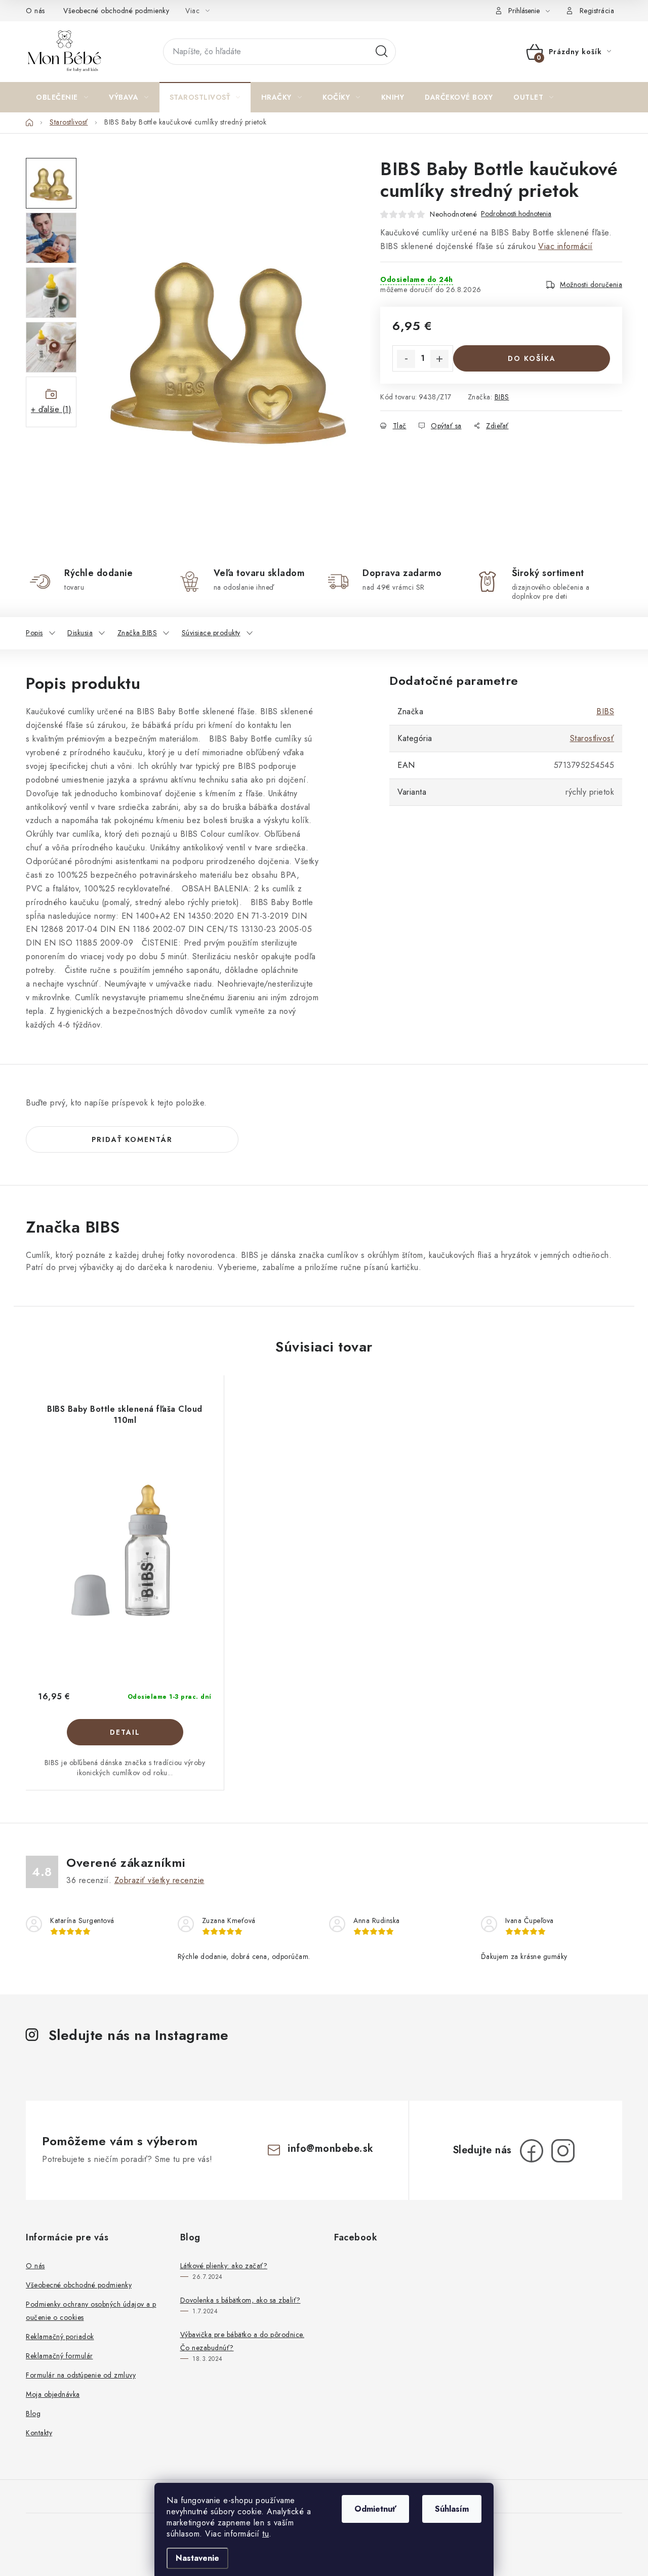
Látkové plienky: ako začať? (224, 2266)
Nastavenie (197, 2558)
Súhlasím (452, 2509)
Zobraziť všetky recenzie (159, 1880)
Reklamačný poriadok (60, 2337)
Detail (125, 1732)
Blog (33, 2414)
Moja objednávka (53, 2394)
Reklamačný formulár (59, 2356)
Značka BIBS (137, 633)
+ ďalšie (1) (51, 409)
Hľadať (382, 52)
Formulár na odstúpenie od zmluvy (81, 2375)
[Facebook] (532, 2151)
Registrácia (597, 11)
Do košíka (532, 358)
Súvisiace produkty (211, 633)
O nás (35, 11)
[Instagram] (563, 2151)
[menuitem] (62, 97)
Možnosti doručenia (591, 284)
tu (266, 2534)
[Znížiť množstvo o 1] (406, 359)
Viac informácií (565, 246)
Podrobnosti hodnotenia (516, 214)
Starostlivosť (592, 738)
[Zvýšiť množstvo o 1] (439, 359)
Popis (34, 633)
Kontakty (39, 2433)
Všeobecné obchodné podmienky (116, 11)
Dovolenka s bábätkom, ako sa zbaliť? (240, 2300)
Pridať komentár (132, 1139)
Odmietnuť (375, 2509)
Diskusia (80, 633)
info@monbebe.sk (331, 2149)
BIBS (502, 397)
